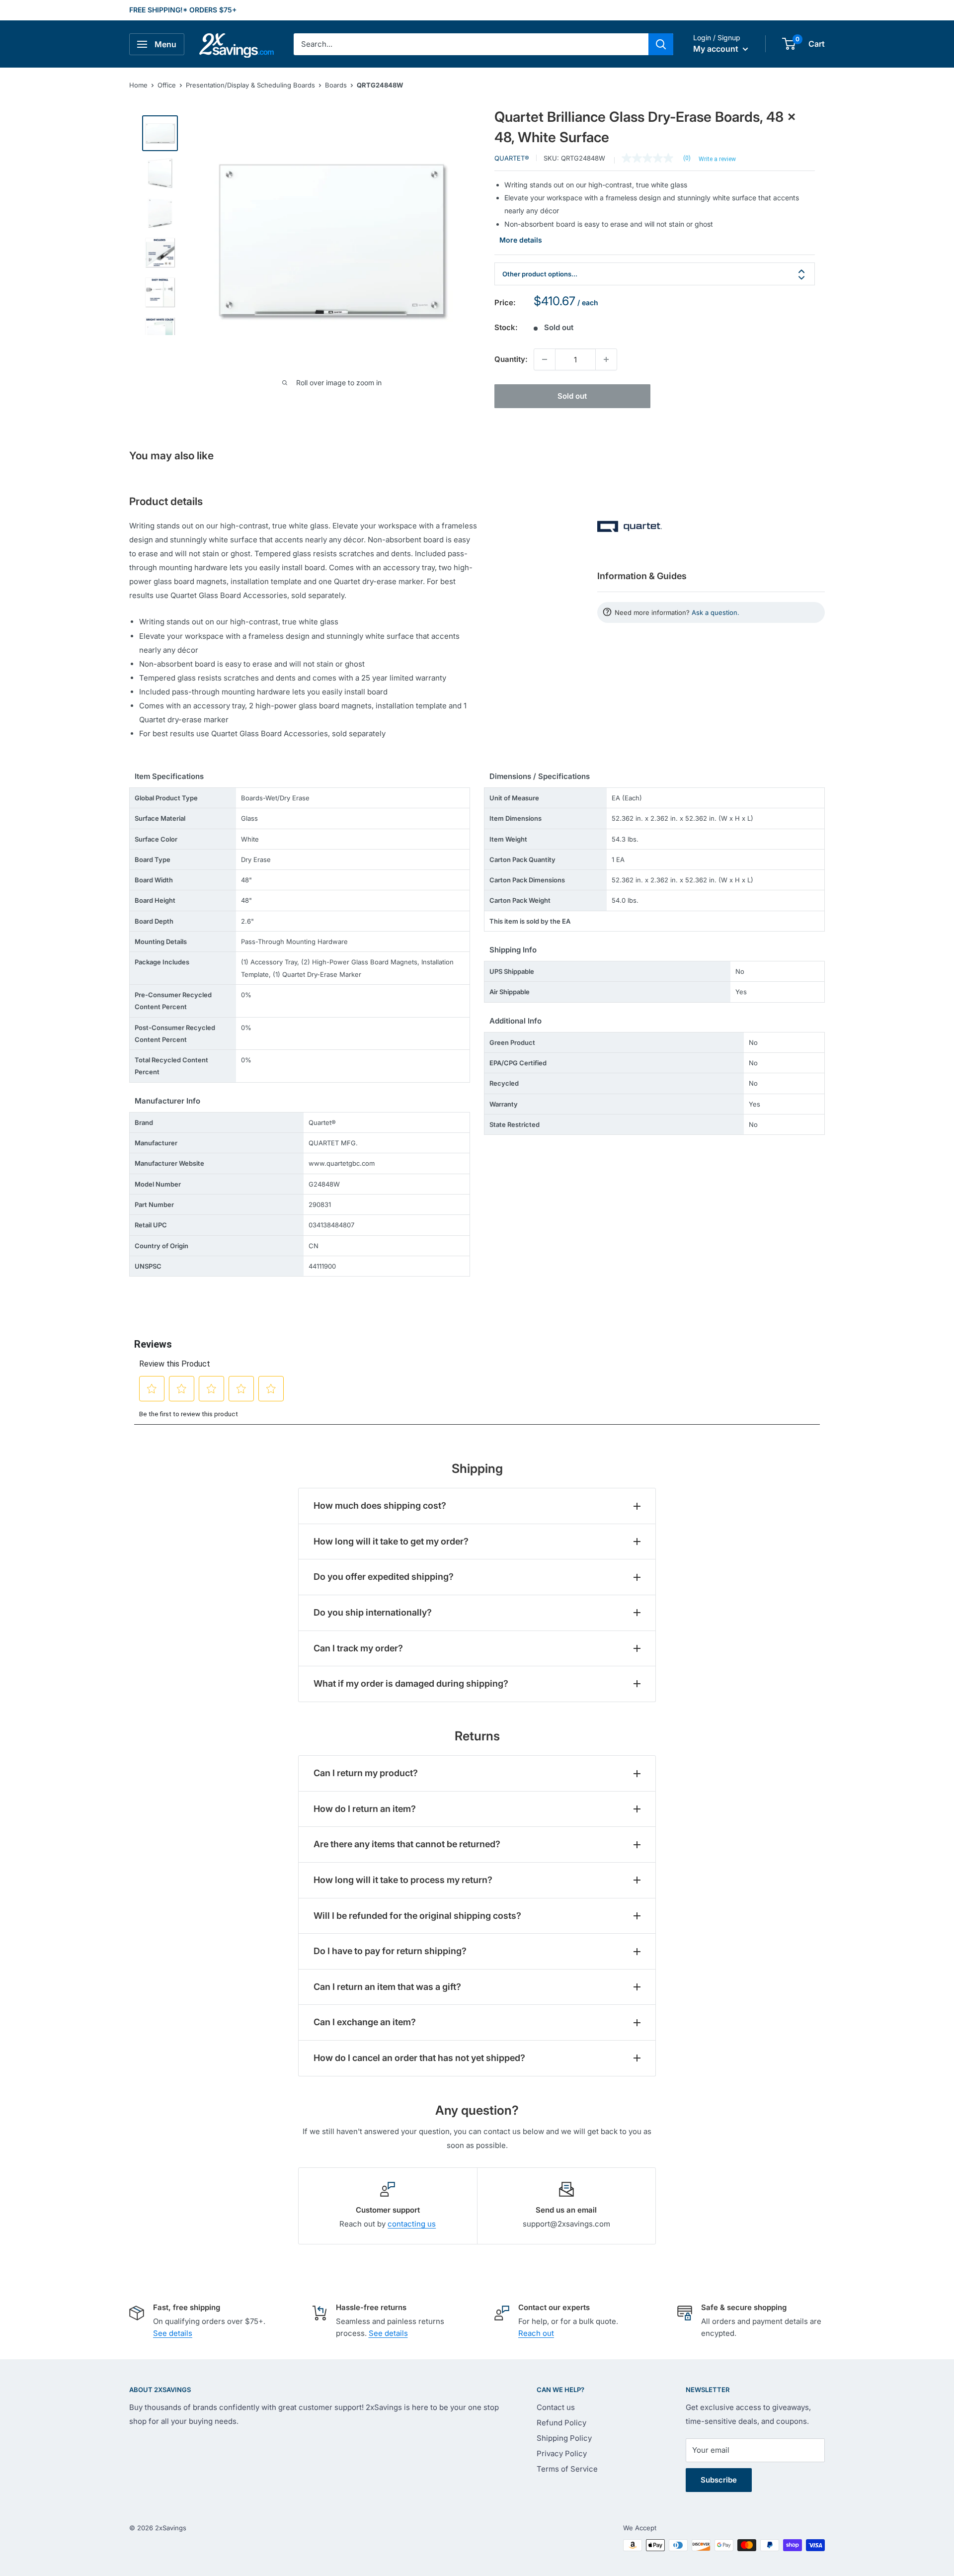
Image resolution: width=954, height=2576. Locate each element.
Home (138, 85)
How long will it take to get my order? (391, 1541)
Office (167, 85)
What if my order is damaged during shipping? (411, 1683)
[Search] (661, 44)
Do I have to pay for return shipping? (390, 1951)
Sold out (572, 396)
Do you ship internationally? (373, 1612)
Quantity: (511, 359)
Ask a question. (715, 612)
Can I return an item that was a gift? (387, 1987)
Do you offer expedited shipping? (384, 1577)
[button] (789, 44)
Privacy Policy (562, 2453)
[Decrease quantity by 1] (545, 359)
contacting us (412, 2224)
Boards (336, 85)
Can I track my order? (358, 1648)
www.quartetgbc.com (342, 1163)
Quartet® (512, 158)
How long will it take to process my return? (403, 1880)
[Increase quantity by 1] (606, 359)
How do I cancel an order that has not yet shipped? (419, 2058)
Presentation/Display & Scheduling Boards (250, 85)
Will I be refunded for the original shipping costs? (417, 1916)
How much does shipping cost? (380, 1505)
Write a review (717, 159)
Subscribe (719, 2480)
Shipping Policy (564, 2438)
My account (717, 49)
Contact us (556, 2407)
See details (173, 2333)
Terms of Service (567, 2469)
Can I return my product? (366, 1773)
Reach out (536, 2333)
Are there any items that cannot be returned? (407, 1844)
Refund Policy (561, 2423)
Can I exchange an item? (365, 2022)
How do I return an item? (365, 1809)
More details (521, 240)
